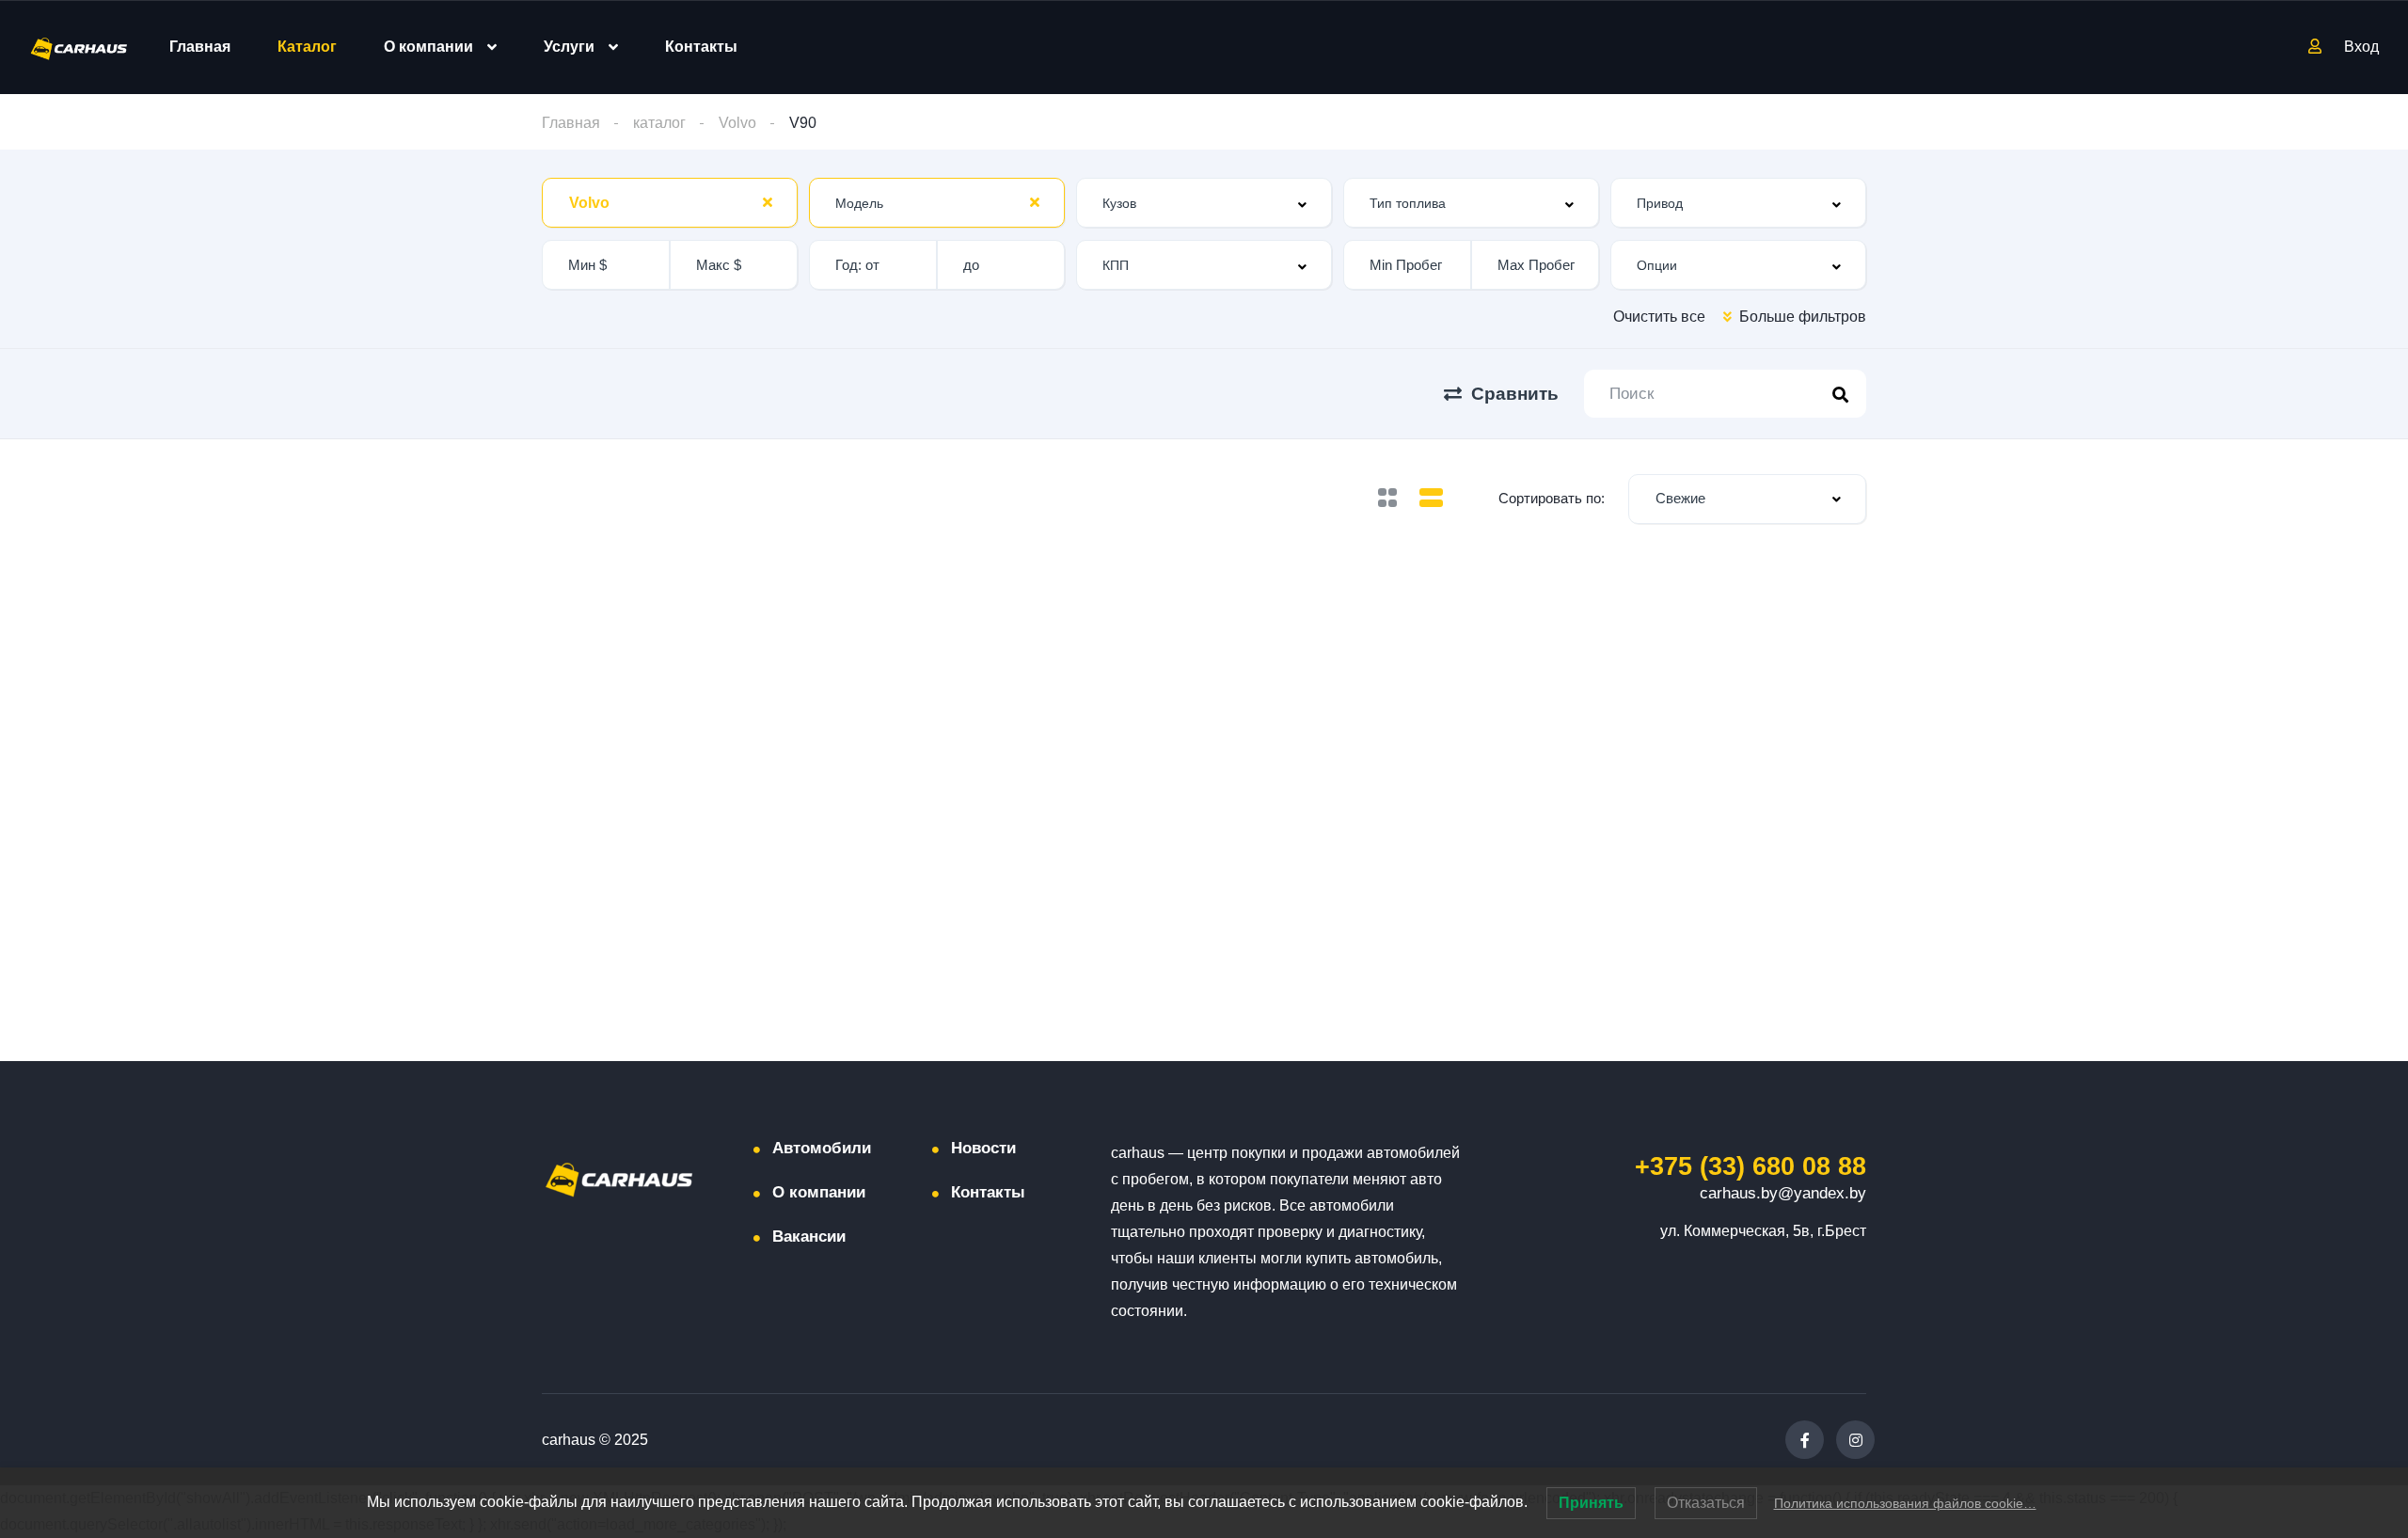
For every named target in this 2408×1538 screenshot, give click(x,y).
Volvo (737, 123)
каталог (659, 123)
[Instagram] (1855, 1440)
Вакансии (809, 1237)
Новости (983, 1148)
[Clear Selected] (768, 202)
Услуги (569, 47)
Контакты (701, 47)
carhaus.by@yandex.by (1783, 1193)
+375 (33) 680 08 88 (1751, 1166)
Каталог (307, 47)
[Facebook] (1805, 1440)
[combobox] (670, 203)
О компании (428, 47)
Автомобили (822, 1148)
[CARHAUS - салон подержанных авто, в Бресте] (79, 48)
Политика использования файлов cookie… (1905, 1503)
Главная (200, 47)
